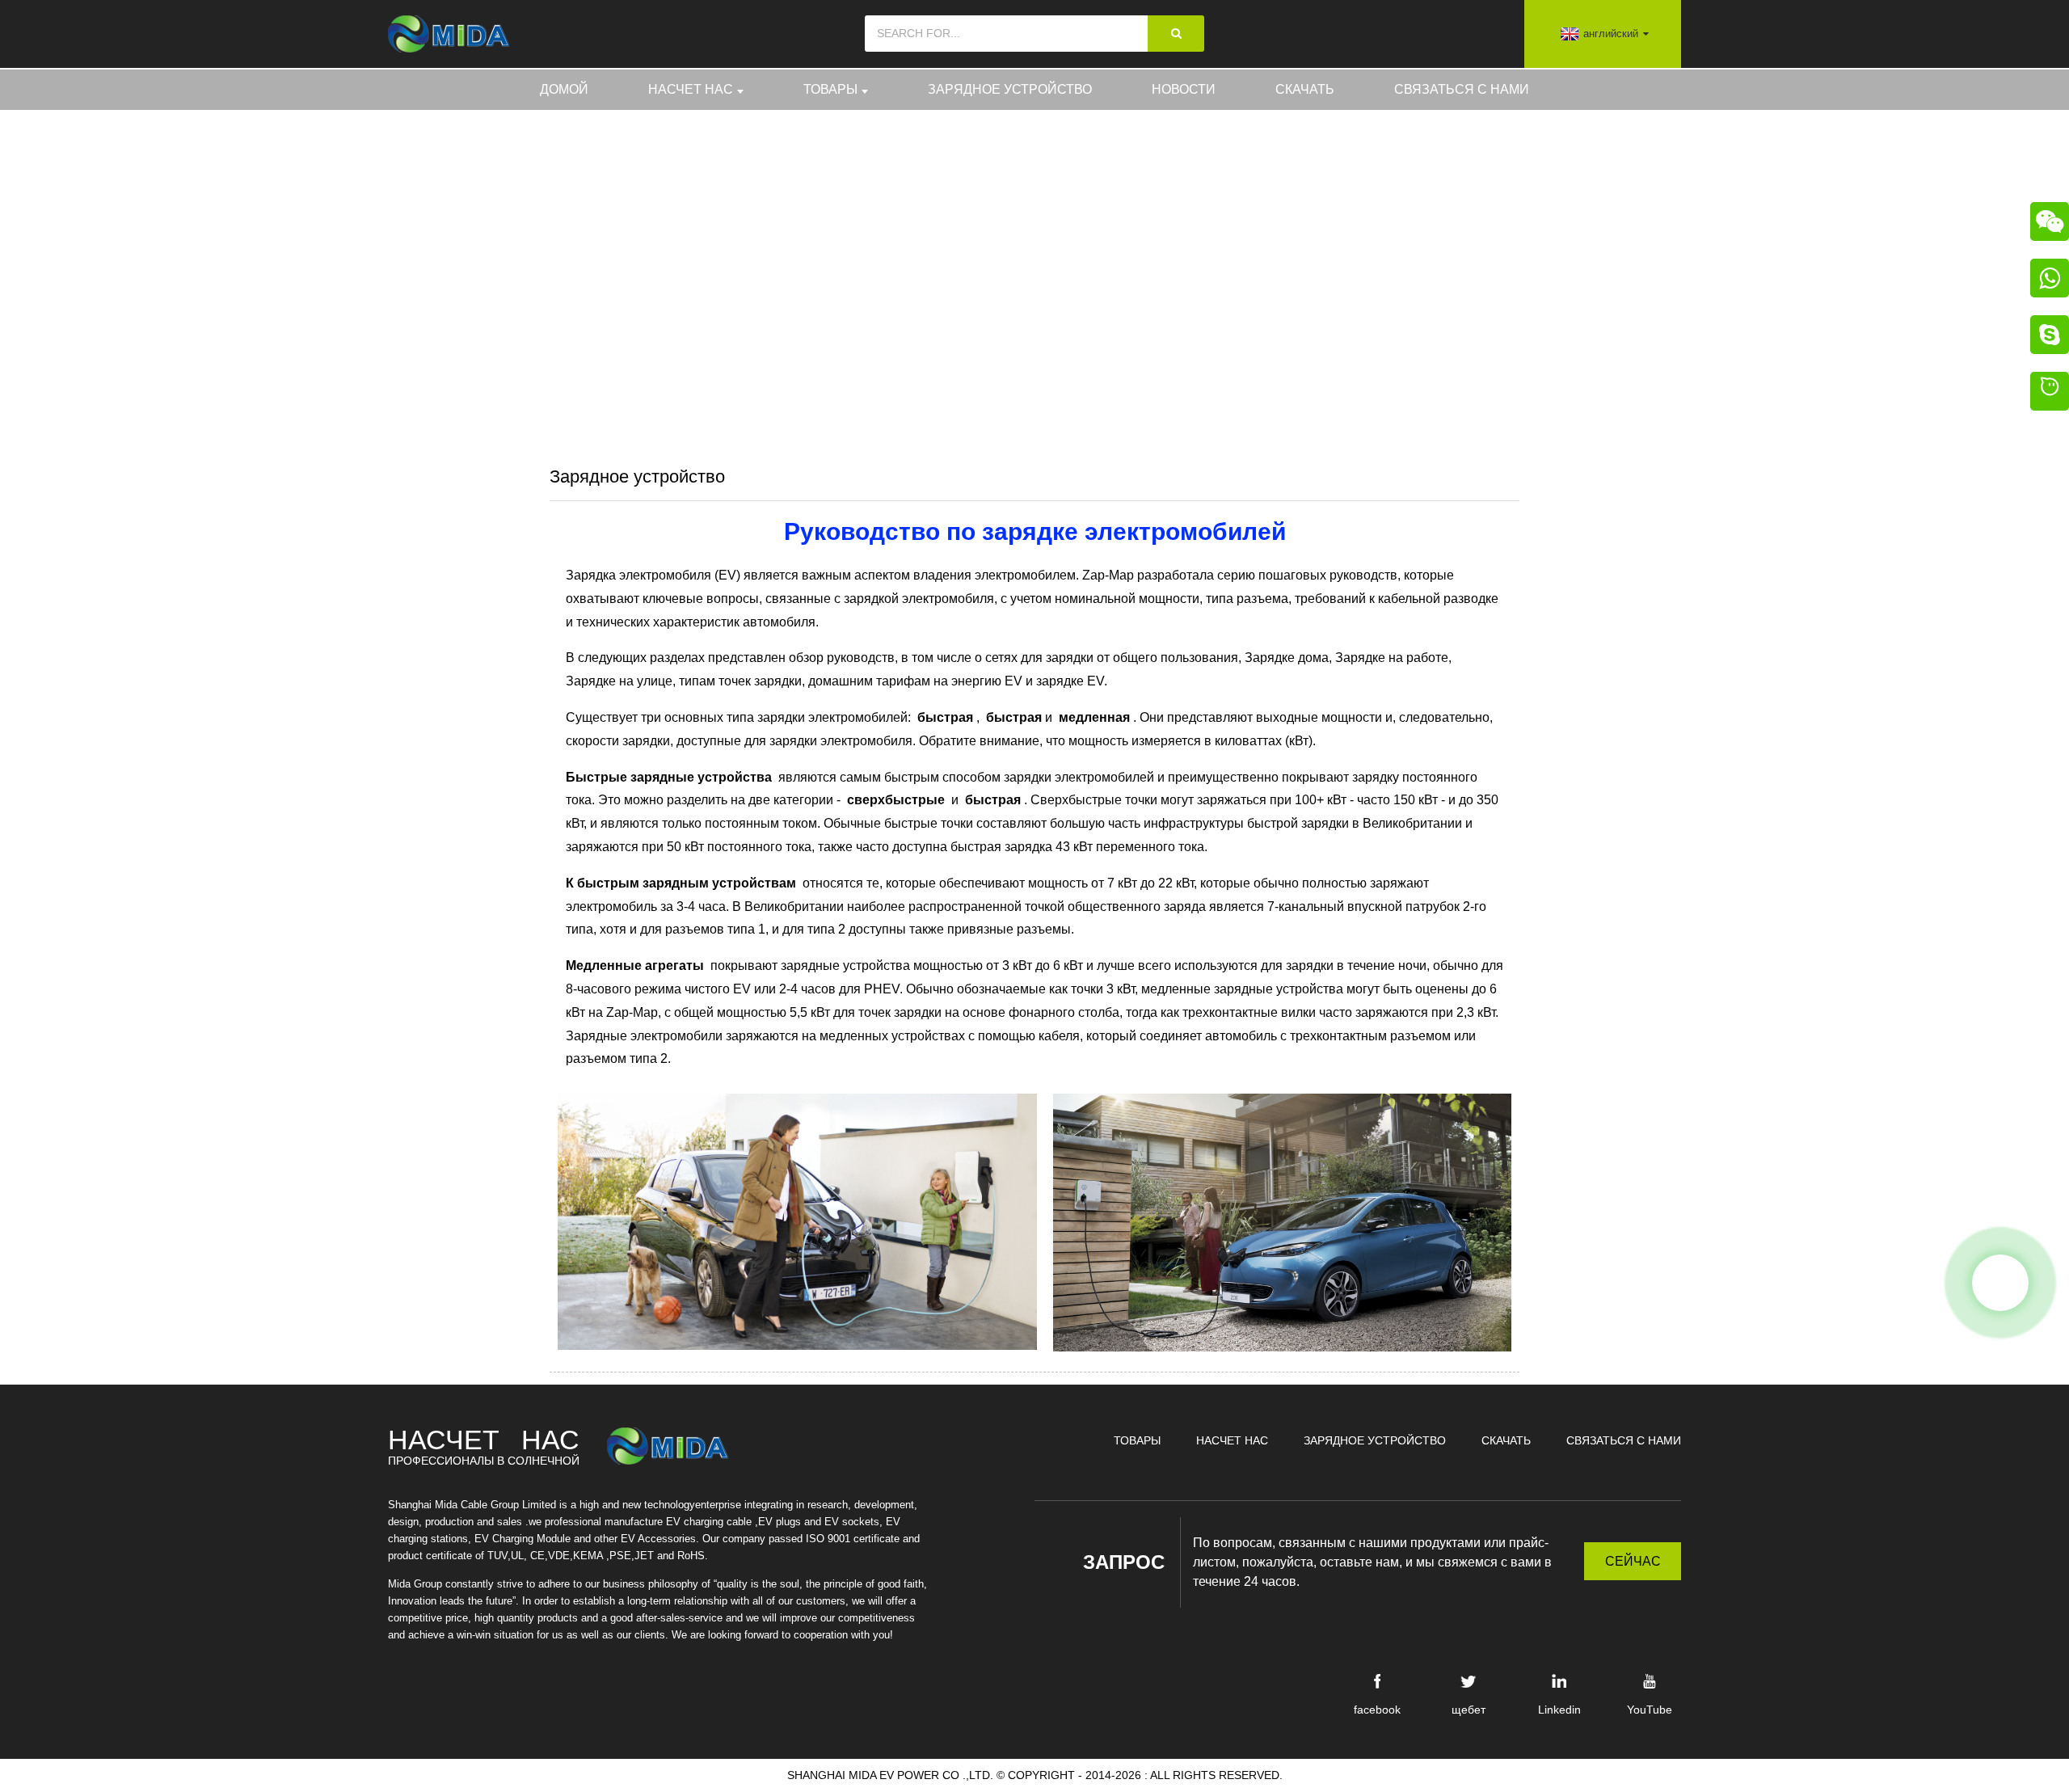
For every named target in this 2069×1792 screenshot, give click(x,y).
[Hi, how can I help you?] (2050, 394)
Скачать (1305, 89)
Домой (564, 89)
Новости (1184, 89)
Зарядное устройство (1010, 89)
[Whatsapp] (2000, 1283)
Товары (830, 89)
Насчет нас (691, 89)
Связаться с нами (1462, 89)
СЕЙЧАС (1633, 1561)
